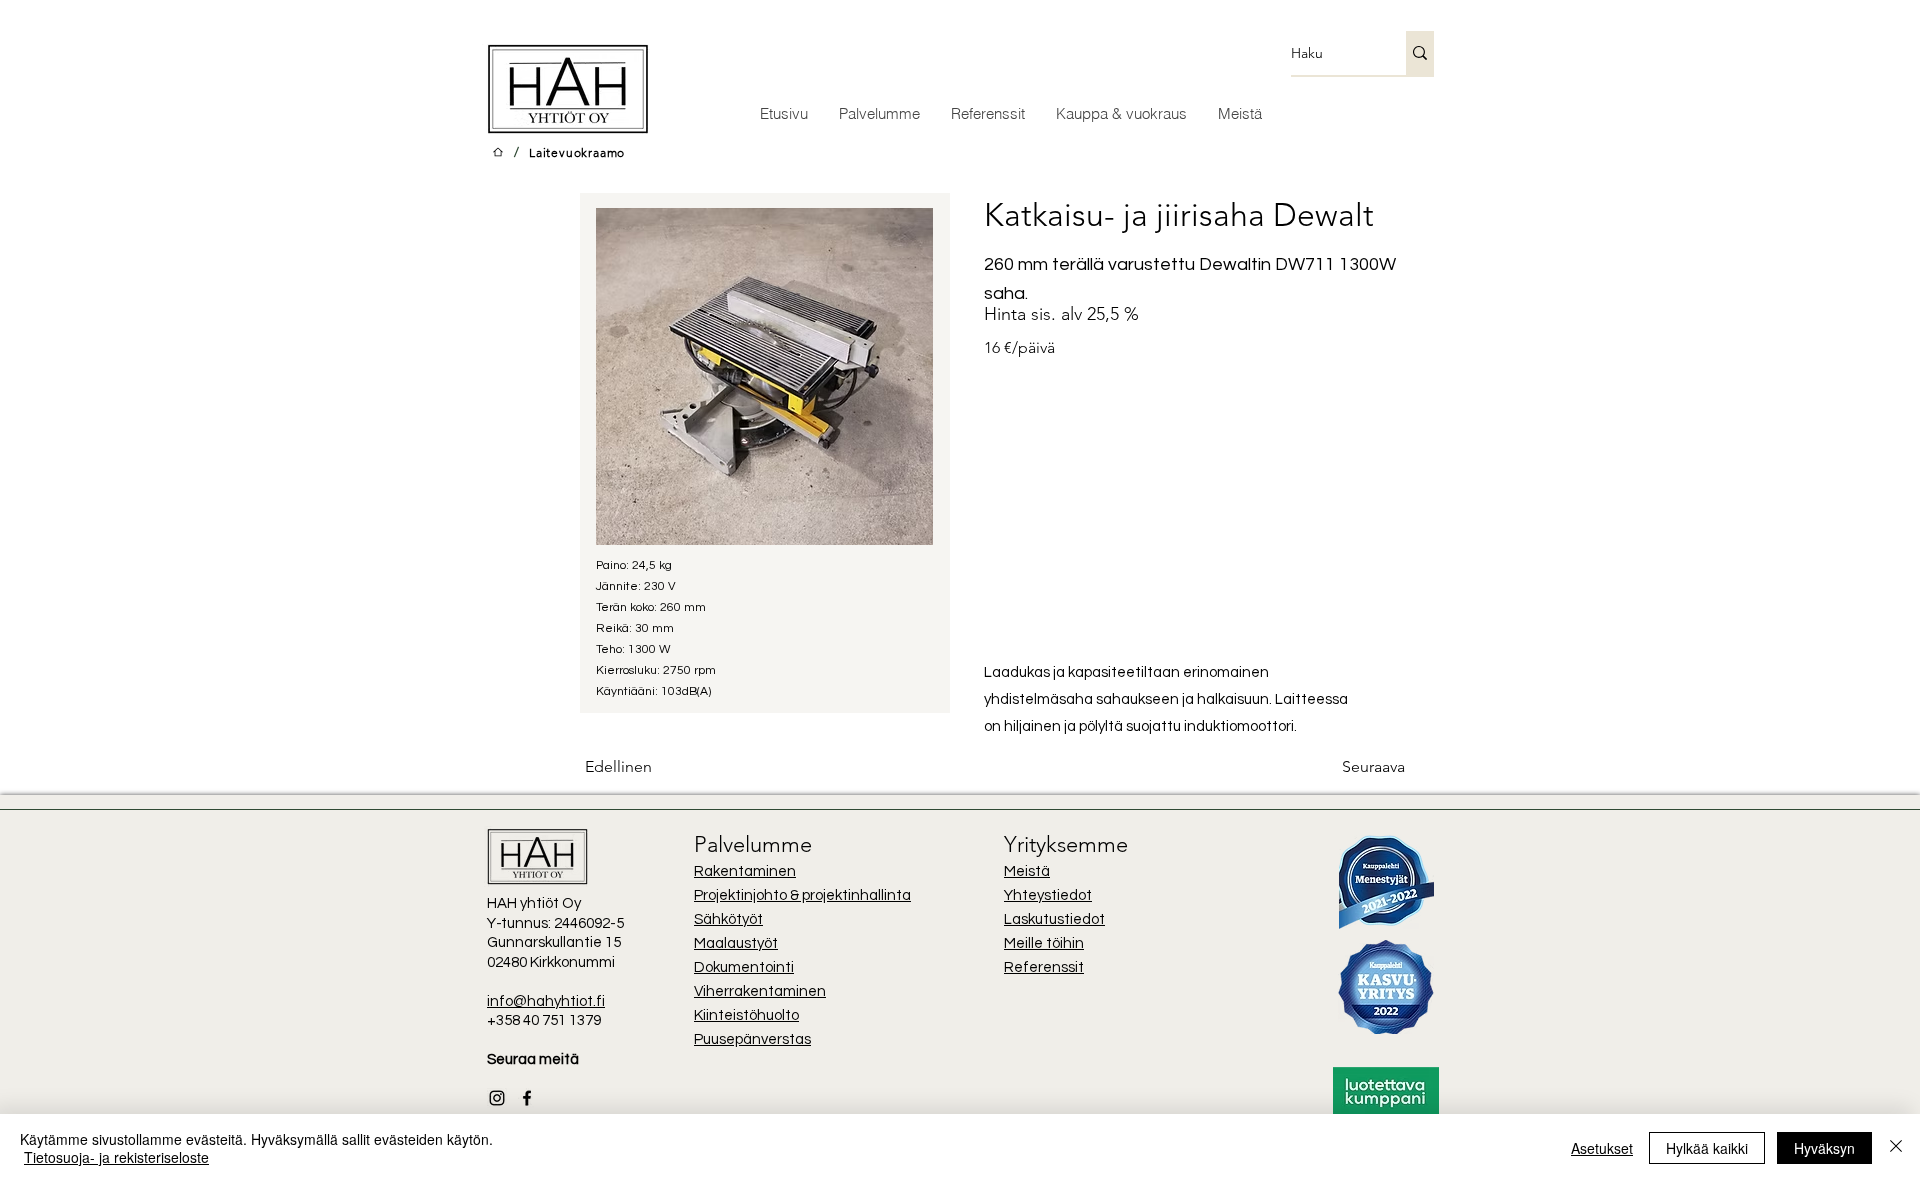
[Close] (1896, 1148)
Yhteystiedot (1048, 895)
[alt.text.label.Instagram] (497, 1098)
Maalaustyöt (736, 943)
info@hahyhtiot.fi (546, 1001)
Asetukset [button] (1602, 1148)
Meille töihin (1044, 943)
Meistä (1027, 871)
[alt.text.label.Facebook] (527, 1098)
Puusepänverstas (752, 1039)
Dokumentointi (744, 967)
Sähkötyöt (728, 919)
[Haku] (1420, 53)
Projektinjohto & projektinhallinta (802, 895)
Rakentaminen (745, 871)
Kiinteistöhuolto (746, 1015)
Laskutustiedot (1054, 919)
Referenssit (1044, 967)
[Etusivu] (498, 152)
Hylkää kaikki (1707, 1148)
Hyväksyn (1824, 1148)
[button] (1121, 113)
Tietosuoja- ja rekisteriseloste (116, 1157)
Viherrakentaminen (760, 991)
